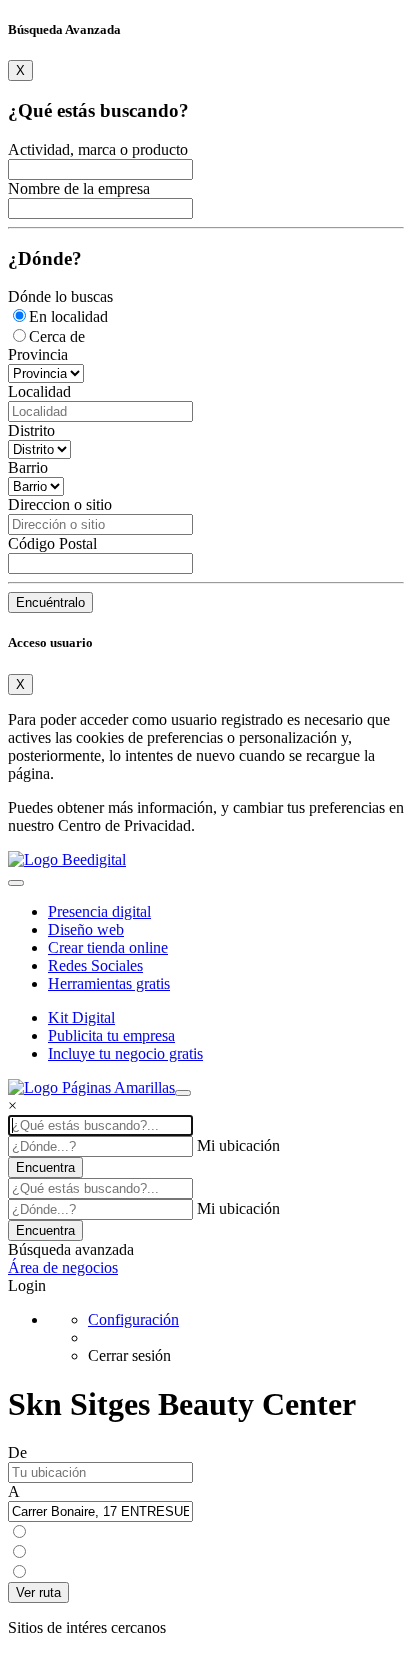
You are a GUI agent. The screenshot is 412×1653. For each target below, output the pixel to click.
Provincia (38, 354)
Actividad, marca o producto (98, 149)
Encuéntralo (50, 602)
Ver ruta (38, 1592)
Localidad (39, 391)
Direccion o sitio (60, 504)
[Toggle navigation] (16, 883)
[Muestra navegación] (183, 1093)
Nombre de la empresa (79, 188)
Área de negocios (63, 1267)
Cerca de (57, 336)
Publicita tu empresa (111, 1035)
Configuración (133, 1319)
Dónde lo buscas (60, 296)
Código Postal (52, 543)
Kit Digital (81, 1017)
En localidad (68, 316)
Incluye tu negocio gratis (125, 1053)
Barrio (28, 467)
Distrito (31, 430)
